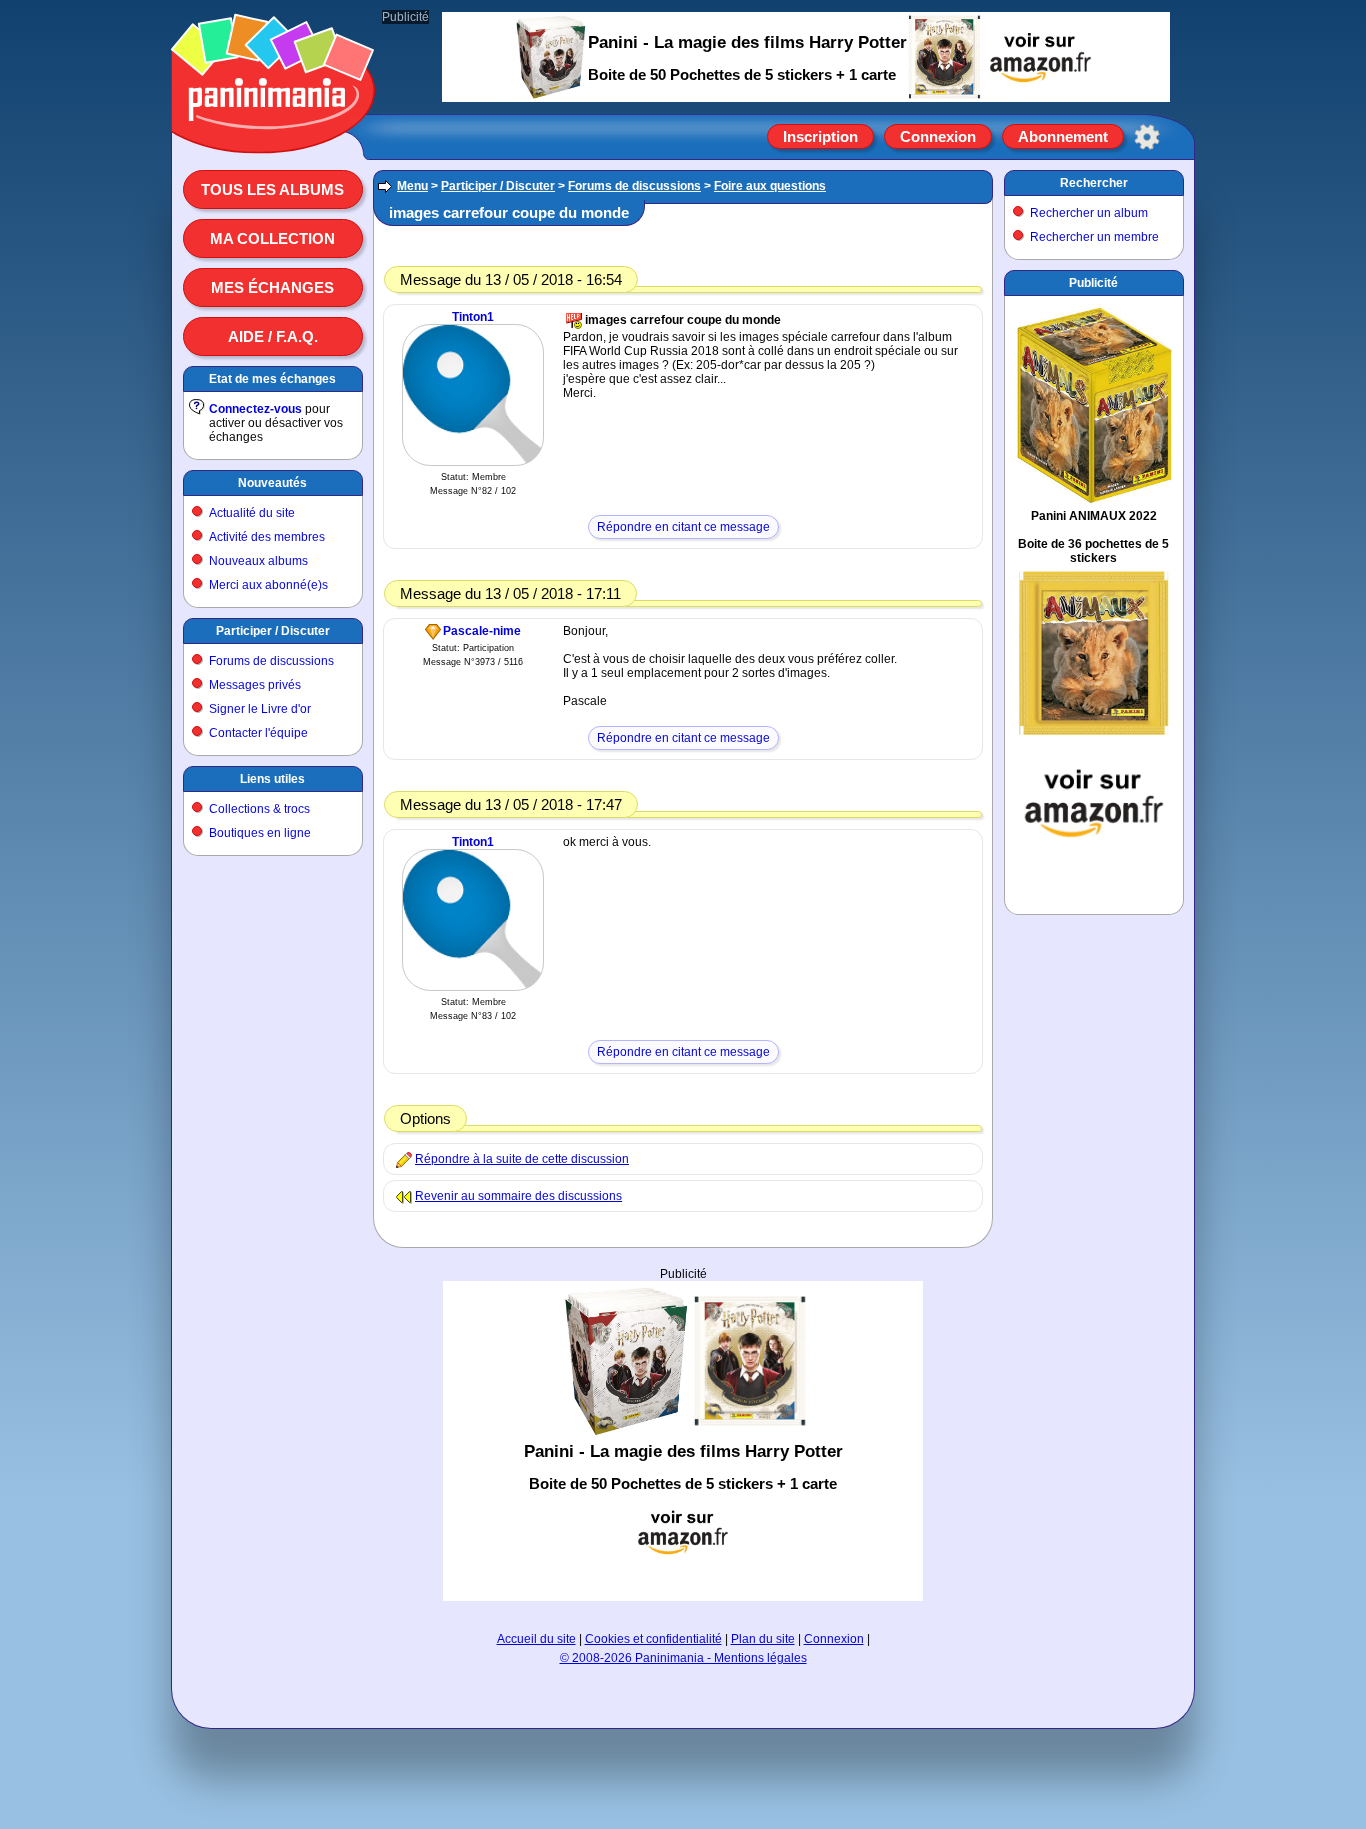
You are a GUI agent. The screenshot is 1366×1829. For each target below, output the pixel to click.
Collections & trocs (259, 809)
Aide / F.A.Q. (273, 336)
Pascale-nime (482, 631)
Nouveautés (272, 483)
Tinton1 (473, 317)
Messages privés (255, 685)
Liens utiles (272, 779)
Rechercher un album (1089, 213)
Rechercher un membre (1094, 237)
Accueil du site (536, 1639)
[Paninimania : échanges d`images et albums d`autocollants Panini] (273, 129)
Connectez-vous (255, 409)
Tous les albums (272, 189)
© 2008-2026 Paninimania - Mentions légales (683, 1658)
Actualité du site (252, 513)
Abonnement (1063, 136)
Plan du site (763, 1639)
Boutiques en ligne (260, 833)
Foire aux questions (770, 186)
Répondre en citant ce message (683, 527)
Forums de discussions (271, 661)
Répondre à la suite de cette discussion (522, 1159)
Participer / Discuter (273, 631)
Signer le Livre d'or (260, 709)
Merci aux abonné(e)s (268, 585)
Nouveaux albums (258, 561)
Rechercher (1094, 183)
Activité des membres (267, 537)
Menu (412, 186)
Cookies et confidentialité (653, 1639)
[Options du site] (1147, 137)
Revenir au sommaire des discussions (518, 1196)
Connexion (938, 136)
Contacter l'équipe (258, 733)
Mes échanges (272, 287)
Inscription (820, 136)
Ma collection (272, 238)
